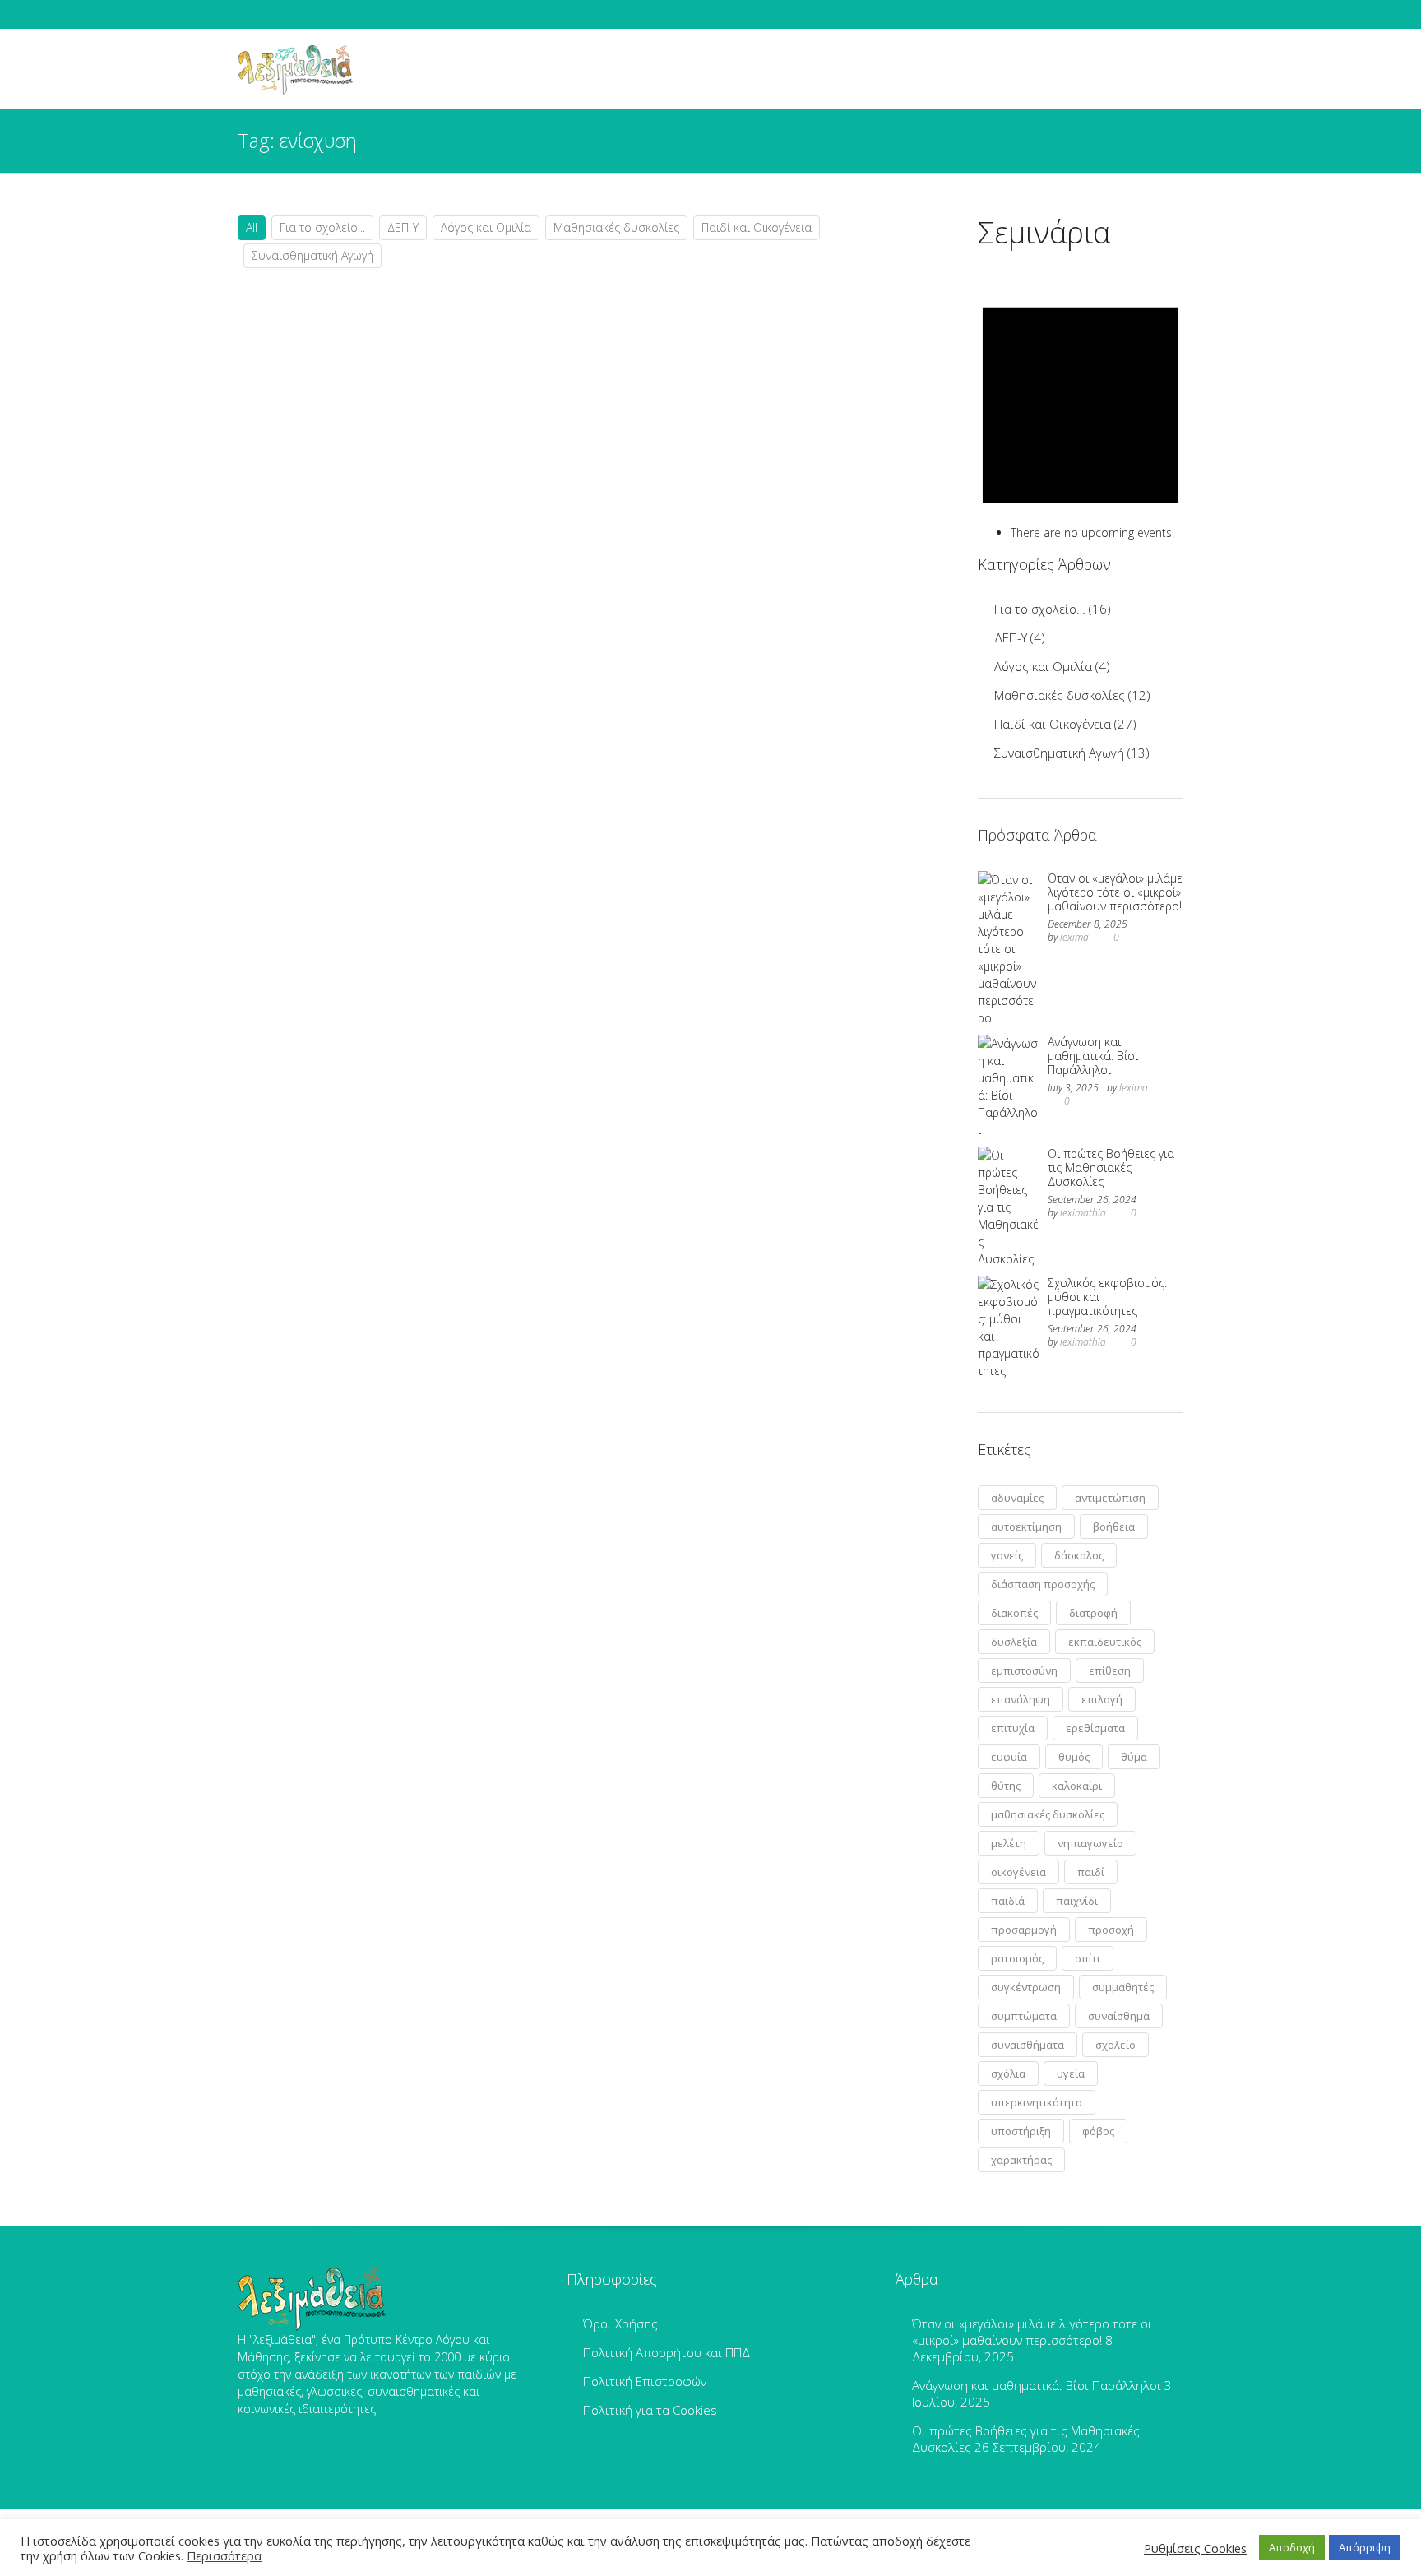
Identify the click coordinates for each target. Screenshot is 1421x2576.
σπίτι (1088, 1958)
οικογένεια (1018, 1872)
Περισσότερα (224, 2555)
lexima (1074, 937)
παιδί (1091, 1872)
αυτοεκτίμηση (1026, 1527)
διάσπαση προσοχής (1043, 1584)
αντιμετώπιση (1110, 1498)
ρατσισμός (1017, 1958)
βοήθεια (1114, 1527)
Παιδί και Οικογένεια (757, 227)
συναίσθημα (1119, 2016)
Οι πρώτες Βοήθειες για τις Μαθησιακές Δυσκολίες (1111, 1168)
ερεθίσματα (1095, 1728)
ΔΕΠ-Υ (403, 227)
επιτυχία (1013, 1728)
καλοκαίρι (1077, 1786)
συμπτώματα (1024, 2016)
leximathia (1083, 1213)
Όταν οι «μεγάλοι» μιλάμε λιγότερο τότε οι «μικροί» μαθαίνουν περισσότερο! (1115, 892)
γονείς (1007, 1555)
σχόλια (1008, 2073)
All (252, 227)
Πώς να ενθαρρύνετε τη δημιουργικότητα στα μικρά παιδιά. (423, 650)
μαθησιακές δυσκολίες (1048, 1814)
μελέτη (1009, 1843)
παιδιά (1008, 1901)
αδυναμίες (1017, 1498)
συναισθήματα (1028, 2045)
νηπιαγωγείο (1090, 1843)
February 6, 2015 (308, 731)
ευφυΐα (1009, 1757)
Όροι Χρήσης (620, 2323)
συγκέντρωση (1026, 1987)
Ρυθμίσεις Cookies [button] (1195, 2548)
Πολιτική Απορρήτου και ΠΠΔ (667, 2352)
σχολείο (1116, 2045)
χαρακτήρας (1021, 2160)
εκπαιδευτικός (1105, 1642)
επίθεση (1110, 1670)
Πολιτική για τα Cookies (650, 2410)
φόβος (1098, 2131)
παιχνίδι (1077, 1901)
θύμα (1134, 1757)
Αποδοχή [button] (1292, 2547)
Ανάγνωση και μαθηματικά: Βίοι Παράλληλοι (1093, 1056)
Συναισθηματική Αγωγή (312, 255)
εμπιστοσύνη (1024, 1670)
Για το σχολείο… (1040, 609)
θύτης (1006, 1786)
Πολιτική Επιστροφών (645, 2381)
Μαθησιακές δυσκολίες (616, 227)
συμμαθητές (1123, 1987)
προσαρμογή (1024, 1930)
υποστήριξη (1021, 2131)
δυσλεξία (1014, 1642)
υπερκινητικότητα (1037, 2102)
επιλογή (1102, 1699)
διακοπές (1014, 1613)
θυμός (1074, 1757)
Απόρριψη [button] (1365, 2547)
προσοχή (1111, 1930)
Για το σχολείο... (322, 227)
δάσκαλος (1079, 1555)
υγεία (1071, 2073)
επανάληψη (1021, 1699)
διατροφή (1093, 1613)
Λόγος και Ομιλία (486, 227)
